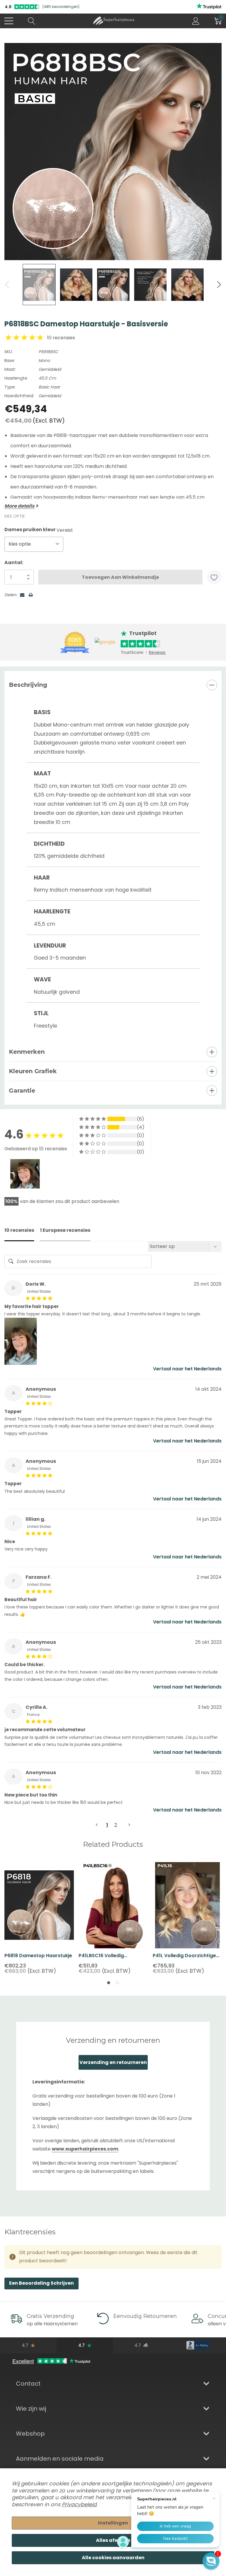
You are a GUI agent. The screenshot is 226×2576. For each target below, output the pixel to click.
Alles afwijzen (113, 2540)
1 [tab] (109, 1983)
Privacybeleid (79, 2504)
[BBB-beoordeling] (198, 2345)
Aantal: (14, 562)
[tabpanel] (39, 1918)
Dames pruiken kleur (39, 530)
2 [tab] (117, 1983)
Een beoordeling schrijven (41, 2283)
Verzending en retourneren (113, 2062)
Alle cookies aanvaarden (113, 2558)
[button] (211, 2561)
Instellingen (113, 2523)
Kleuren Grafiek (33, 1071)
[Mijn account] (196, 21)
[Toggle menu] (9, 21)
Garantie (22, 1091)
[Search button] (32, 21)
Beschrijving (28, 685)
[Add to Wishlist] (214, 577)
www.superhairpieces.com (85, 2149)
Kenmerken (27, 1052)
